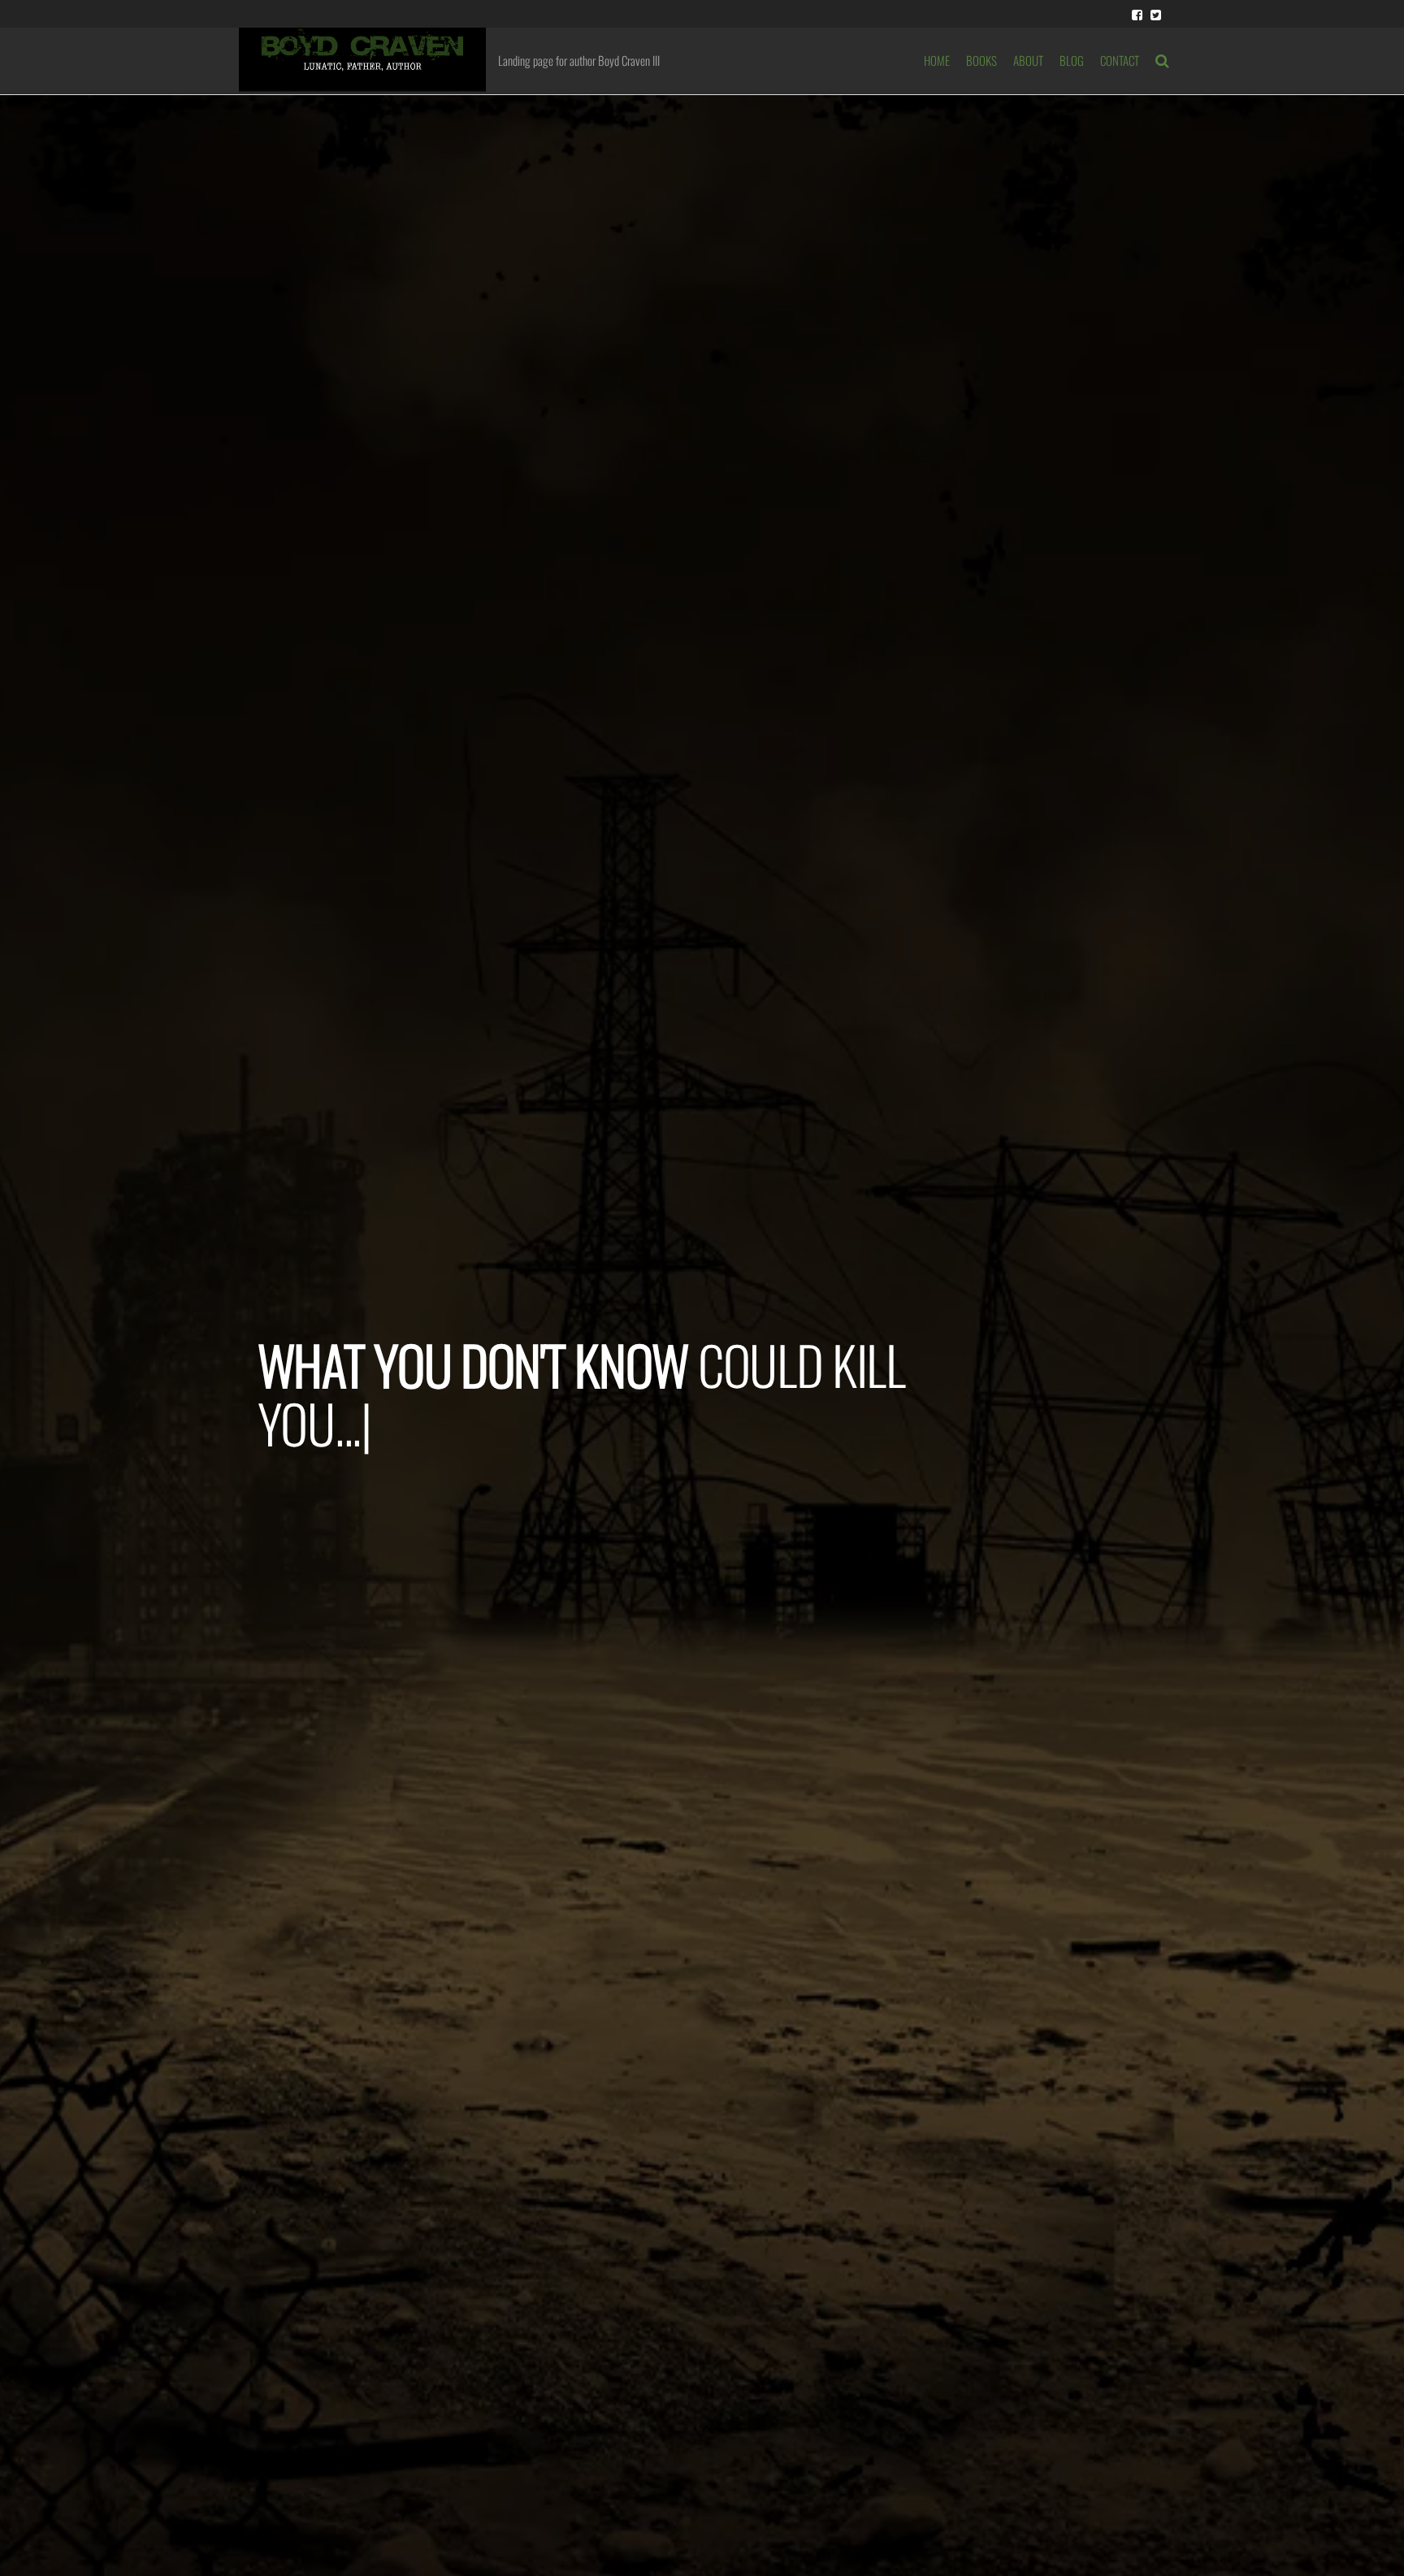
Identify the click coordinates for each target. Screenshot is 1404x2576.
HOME (937, 60)
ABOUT (1028, 60)
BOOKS (981, 60)
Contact (1120, 60)
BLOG (1072, 60)
